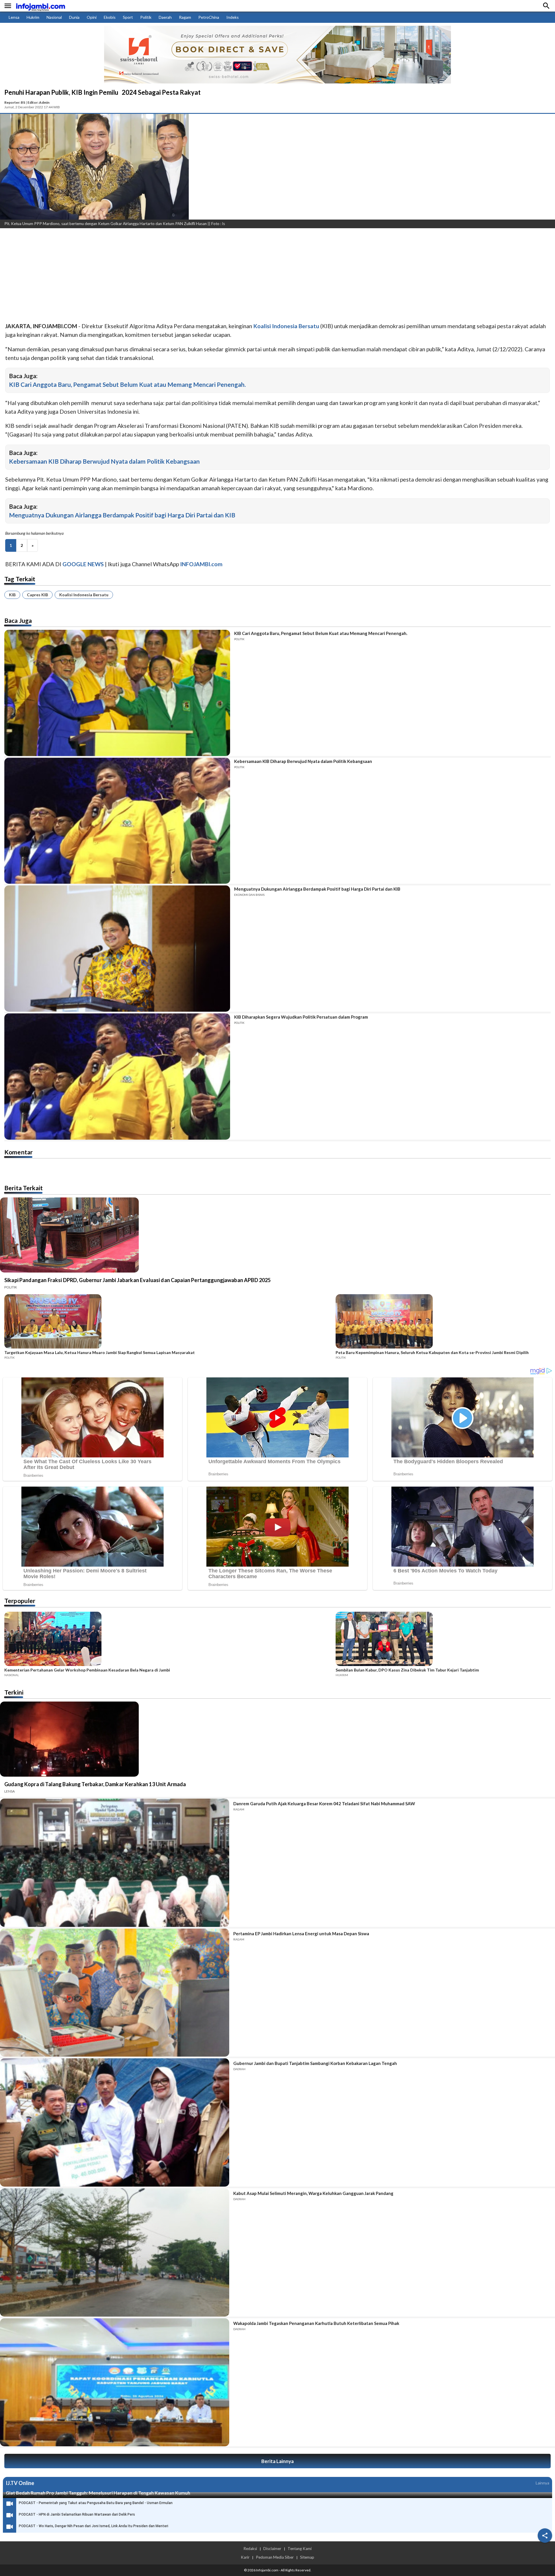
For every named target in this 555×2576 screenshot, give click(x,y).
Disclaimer (272, 2549)
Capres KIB (37, 595)
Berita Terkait (24, 1188)
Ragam (185, 17)
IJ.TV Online (20, 2483)
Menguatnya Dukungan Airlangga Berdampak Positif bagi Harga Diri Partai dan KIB (122, 515)
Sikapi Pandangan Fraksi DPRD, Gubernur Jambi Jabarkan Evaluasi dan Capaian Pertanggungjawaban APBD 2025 (137, 1280)
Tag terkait (20, 579)
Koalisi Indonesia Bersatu (84, 595)
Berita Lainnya (277, 2461)
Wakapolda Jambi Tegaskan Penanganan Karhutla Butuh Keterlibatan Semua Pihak (316, 2323)
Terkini (14, 1692)
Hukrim (33, 17)
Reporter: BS (15, 102)
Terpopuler (20, 1601)
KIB (12, 595)
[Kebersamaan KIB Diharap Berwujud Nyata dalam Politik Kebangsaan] (117, 821)
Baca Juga (18, 620)
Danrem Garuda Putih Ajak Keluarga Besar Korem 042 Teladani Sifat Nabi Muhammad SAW (324, 1804)
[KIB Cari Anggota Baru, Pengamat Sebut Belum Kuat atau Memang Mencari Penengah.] (117, 693)
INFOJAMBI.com (201, 564)
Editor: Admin (38, 102)
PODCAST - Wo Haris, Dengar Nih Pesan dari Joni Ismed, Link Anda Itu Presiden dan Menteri (94, 2526)
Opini (92, 17)
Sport (128, 17)
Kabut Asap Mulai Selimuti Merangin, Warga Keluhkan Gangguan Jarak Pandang (313, 2193)
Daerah (165, 17)
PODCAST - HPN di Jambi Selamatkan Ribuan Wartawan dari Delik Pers (77, 2514)
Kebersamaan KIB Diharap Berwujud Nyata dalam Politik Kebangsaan (104, 461)
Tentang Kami (300, 2549)
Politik (146, 17)
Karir (245, 2557)
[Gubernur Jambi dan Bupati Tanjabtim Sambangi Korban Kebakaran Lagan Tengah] (115, 2122)
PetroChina (209, 17)
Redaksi (250, 2549)
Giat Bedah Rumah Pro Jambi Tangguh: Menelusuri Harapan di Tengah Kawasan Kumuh (98, 2493)
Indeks (233, 17)
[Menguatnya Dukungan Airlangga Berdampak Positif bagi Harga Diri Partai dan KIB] (117, 949)
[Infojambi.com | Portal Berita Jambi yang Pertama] (40, 6)
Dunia (74, 17)
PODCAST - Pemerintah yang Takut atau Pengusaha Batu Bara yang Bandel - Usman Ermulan (96, 2503)
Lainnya (542, 2483)
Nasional (54, 17)
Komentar (18, 1152)
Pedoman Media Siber (275, 2557)
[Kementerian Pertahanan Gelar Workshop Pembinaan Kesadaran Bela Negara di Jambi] (168, 1640)
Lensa (14, 17)
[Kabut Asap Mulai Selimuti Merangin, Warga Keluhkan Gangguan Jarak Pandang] (115, 2252)
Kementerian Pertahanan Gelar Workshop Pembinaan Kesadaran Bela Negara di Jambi (87, 1670)
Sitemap (307, 2557)
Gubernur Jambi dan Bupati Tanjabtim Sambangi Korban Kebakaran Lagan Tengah (315, 2063)
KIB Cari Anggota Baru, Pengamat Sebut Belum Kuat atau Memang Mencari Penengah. (127, 384)
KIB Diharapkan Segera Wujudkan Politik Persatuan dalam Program (301, 1017)
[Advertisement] (173, 276)
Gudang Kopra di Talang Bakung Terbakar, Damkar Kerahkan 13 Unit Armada (95, 1784)
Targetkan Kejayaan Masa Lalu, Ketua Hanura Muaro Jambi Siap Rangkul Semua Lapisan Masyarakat (100, 1353)
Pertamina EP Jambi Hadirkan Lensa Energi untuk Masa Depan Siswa (301, 1934)
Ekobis (110, 17)
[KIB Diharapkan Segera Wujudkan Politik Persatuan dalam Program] (117, 1077)
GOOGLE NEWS (83, 564)
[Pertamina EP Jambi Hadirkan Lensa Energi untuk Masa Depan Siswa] (115, 1993)
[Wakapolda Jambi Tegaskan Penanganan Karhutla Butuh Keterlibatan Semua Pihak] (115, 2382)
